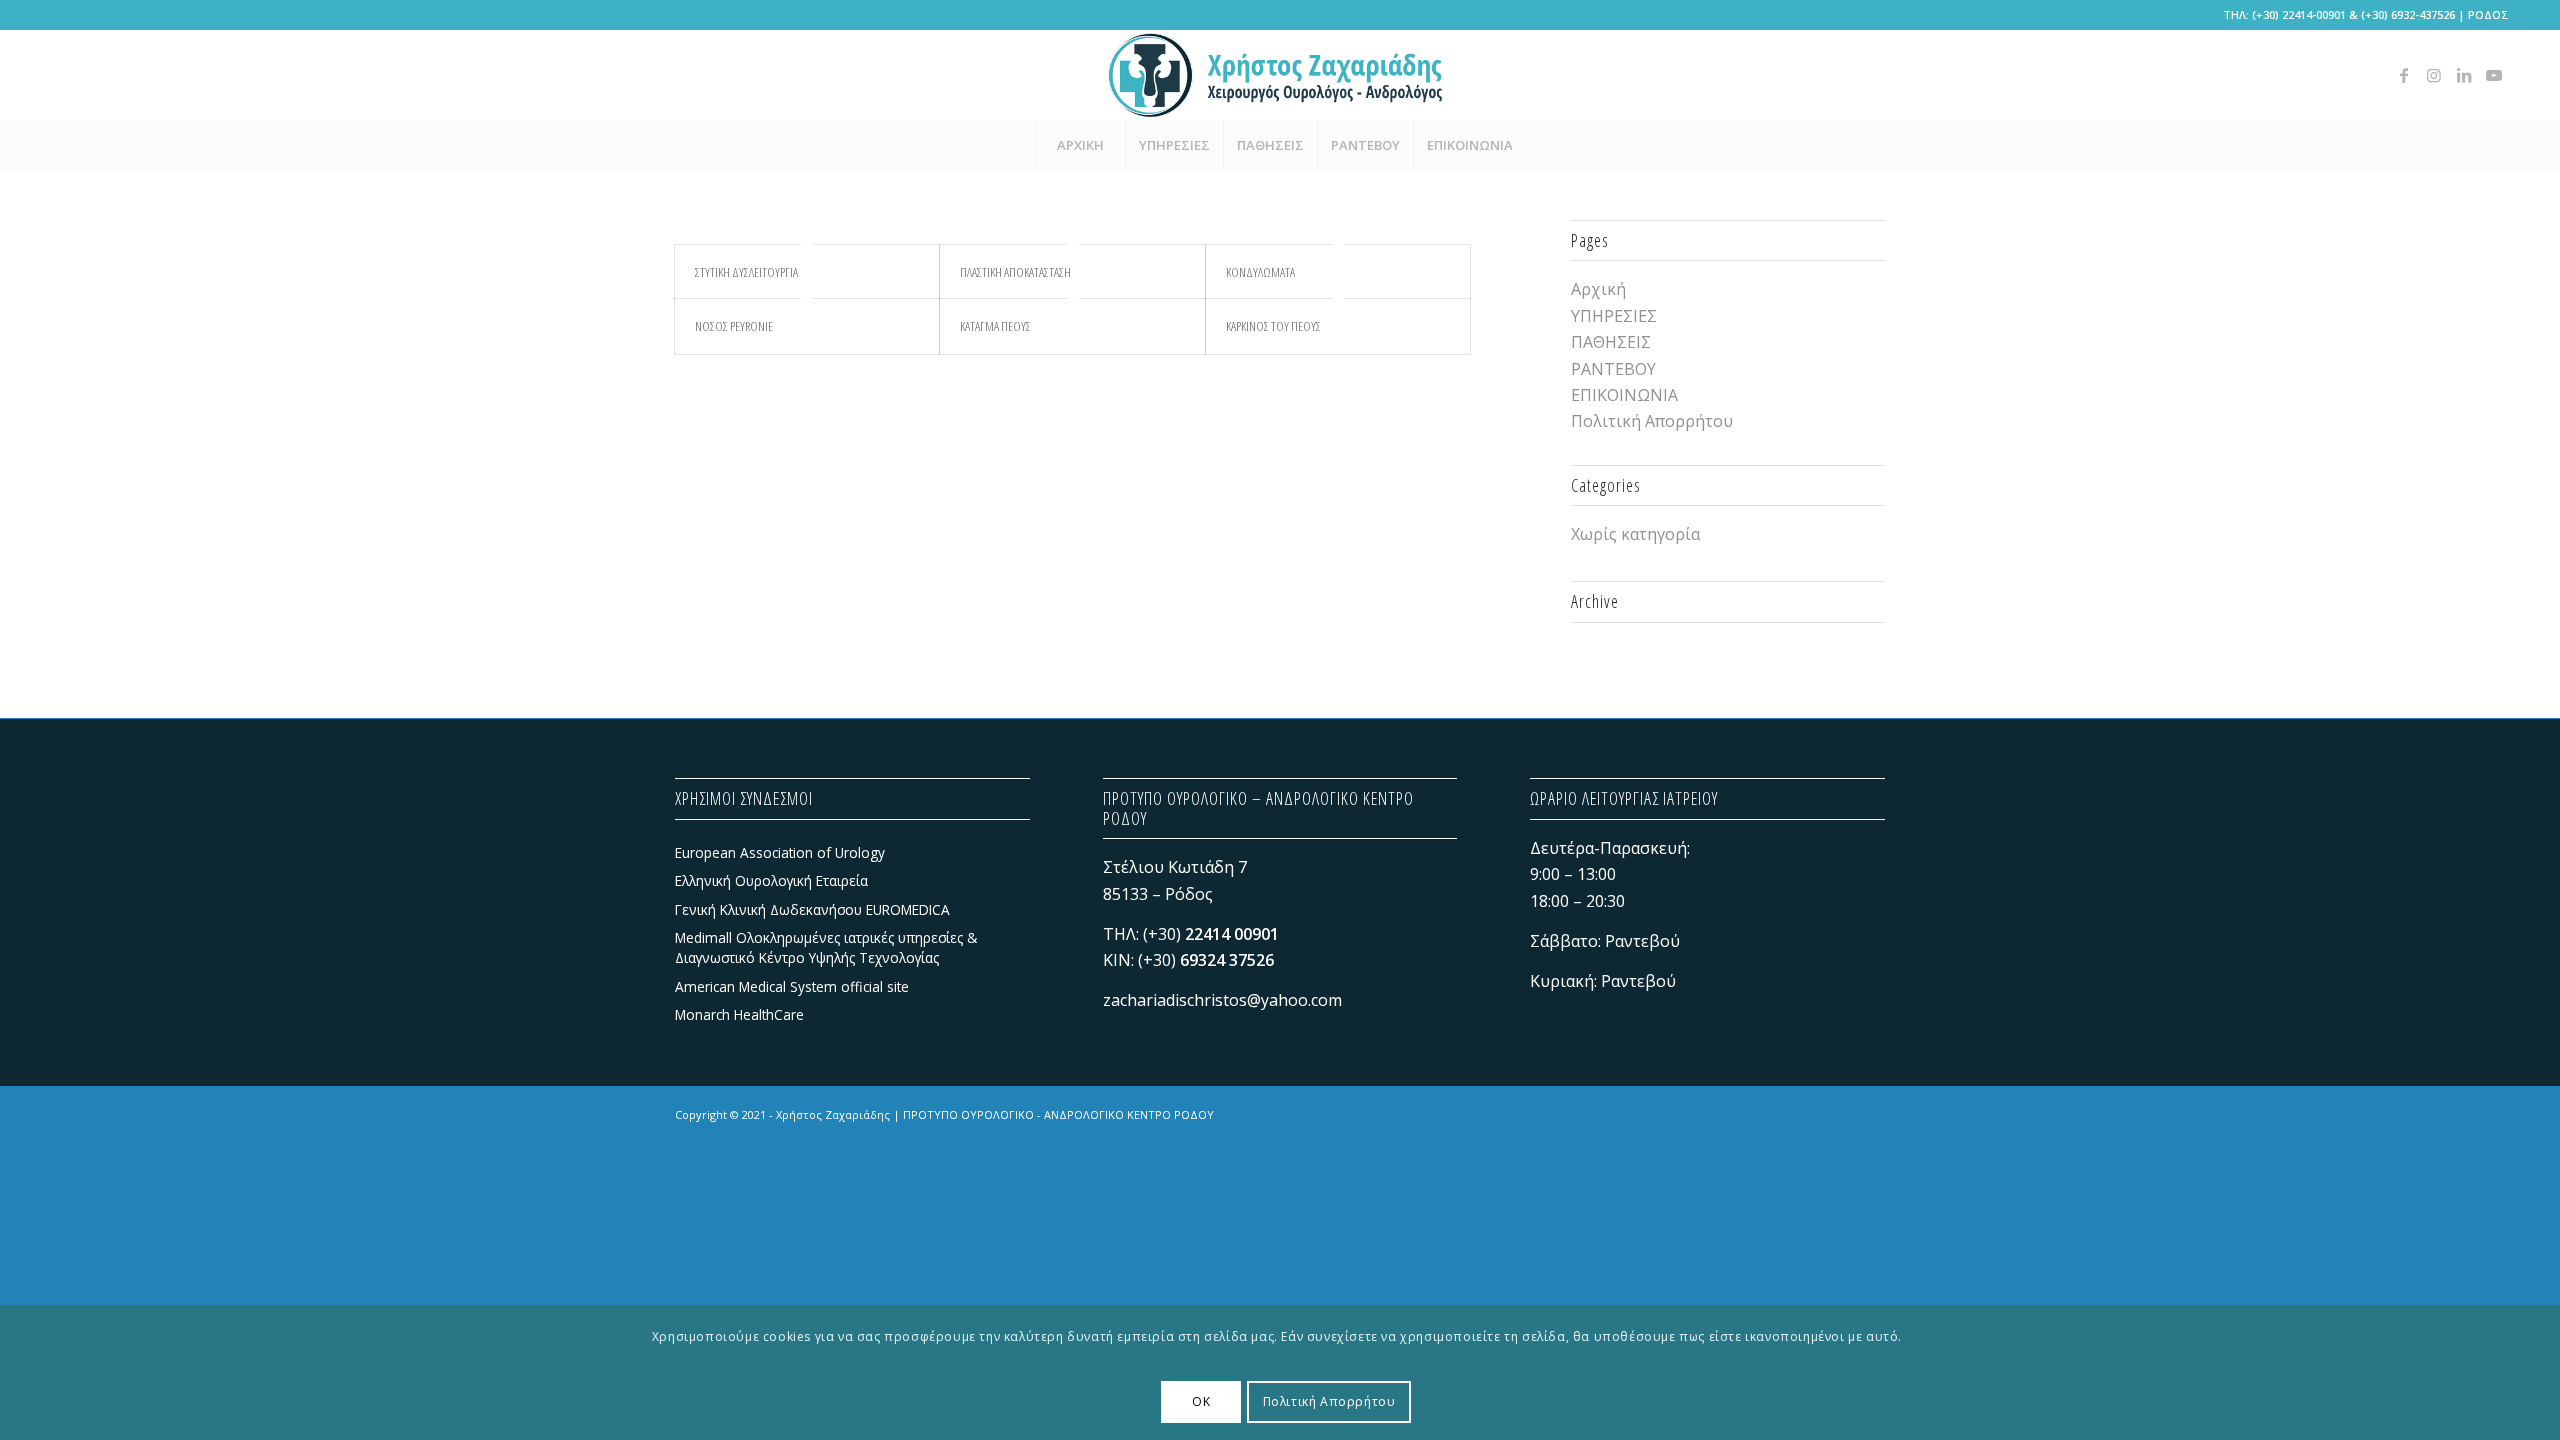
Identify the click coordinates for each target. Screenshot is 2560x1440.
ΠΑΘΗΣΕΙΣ (1611, 342)
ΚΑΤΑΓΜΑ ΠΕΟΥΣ (995, 326)
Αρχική (1598, 289)
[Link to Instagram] (2434, 75)
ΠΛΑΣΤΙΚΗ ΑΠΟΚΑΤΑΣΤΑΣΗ (1015, 272)
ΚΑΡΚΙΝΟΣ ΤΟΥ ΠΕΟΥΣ (1273, 326)
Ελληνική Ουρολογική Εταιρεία (771, 880)
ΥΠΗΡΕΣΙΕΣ (1614, 316)
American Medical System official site (792, 986)
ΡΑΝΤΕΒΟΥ (1613, 369)
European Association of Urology (780, 852)
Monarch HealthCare (739, 1014)
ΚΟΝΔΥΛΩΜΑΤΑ (1260, 272)
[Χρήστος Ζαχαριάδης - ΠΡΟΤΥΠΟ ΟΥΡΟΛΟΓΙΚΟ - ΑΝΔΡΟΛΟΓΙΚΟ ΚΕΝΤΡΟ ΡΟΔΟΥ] (1280, 75)
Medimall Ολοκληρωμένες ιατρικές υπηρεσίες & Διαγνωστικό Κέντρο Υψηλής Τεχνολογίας (826, 947)
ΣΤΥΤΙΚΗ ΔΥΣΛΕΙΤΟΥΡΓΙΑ (746, 272)
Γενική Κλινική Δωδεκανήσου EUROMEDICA (812, 909)
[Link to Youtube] (2494, 75)
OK (1201, 1400)
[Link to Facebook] (2404, 75)
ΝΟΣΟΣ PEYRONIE (734, 326)
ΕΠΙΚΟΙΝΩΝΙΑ (1624, 395)
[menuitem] (1080, 145)
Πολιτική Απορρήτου (1652, 421)
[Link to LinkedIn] (2464, 75)
